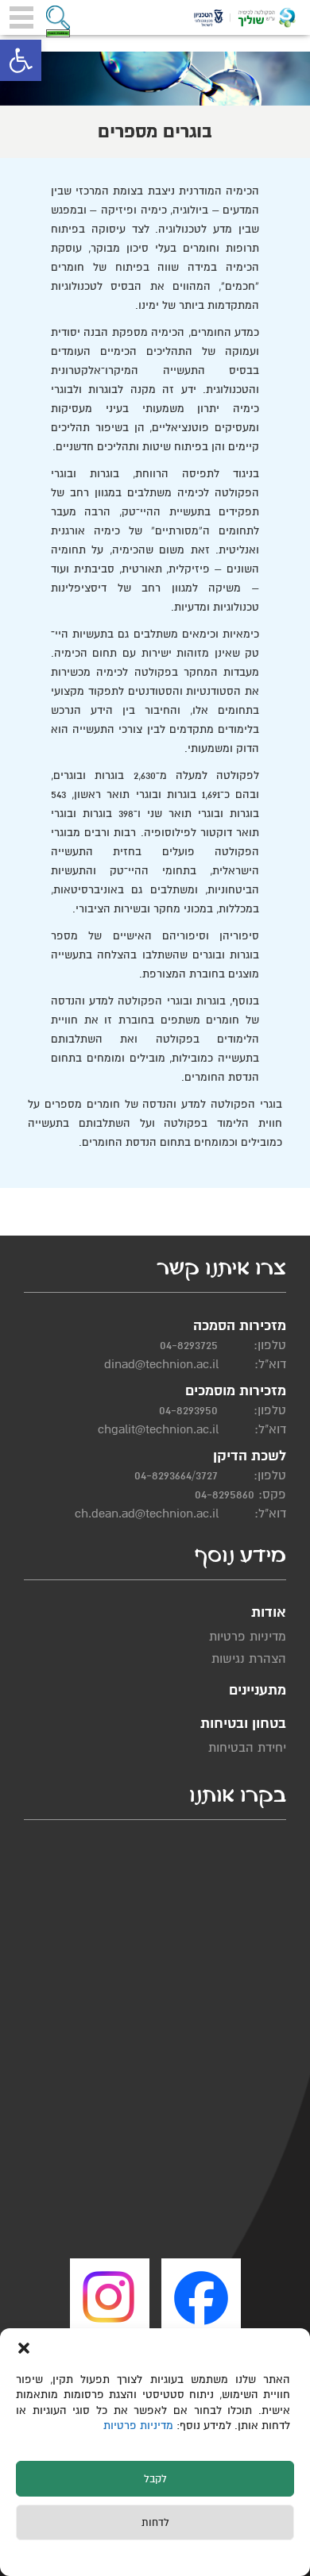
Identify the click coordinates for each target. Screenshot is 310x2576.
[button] (21, 60)
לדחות (155, 2523)
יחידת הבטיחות (247, 1748)
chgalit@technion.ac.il (158, 1429)
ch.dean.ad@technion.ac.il (147, 1514)
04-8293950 (188, 1410)
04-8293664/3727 (176, 1475)
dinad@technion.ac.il (161, 1364)
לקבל (155, 2479)
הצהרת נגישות (249, 1659)
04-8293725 (189, 1345)
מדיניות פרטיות (140, 2426)
